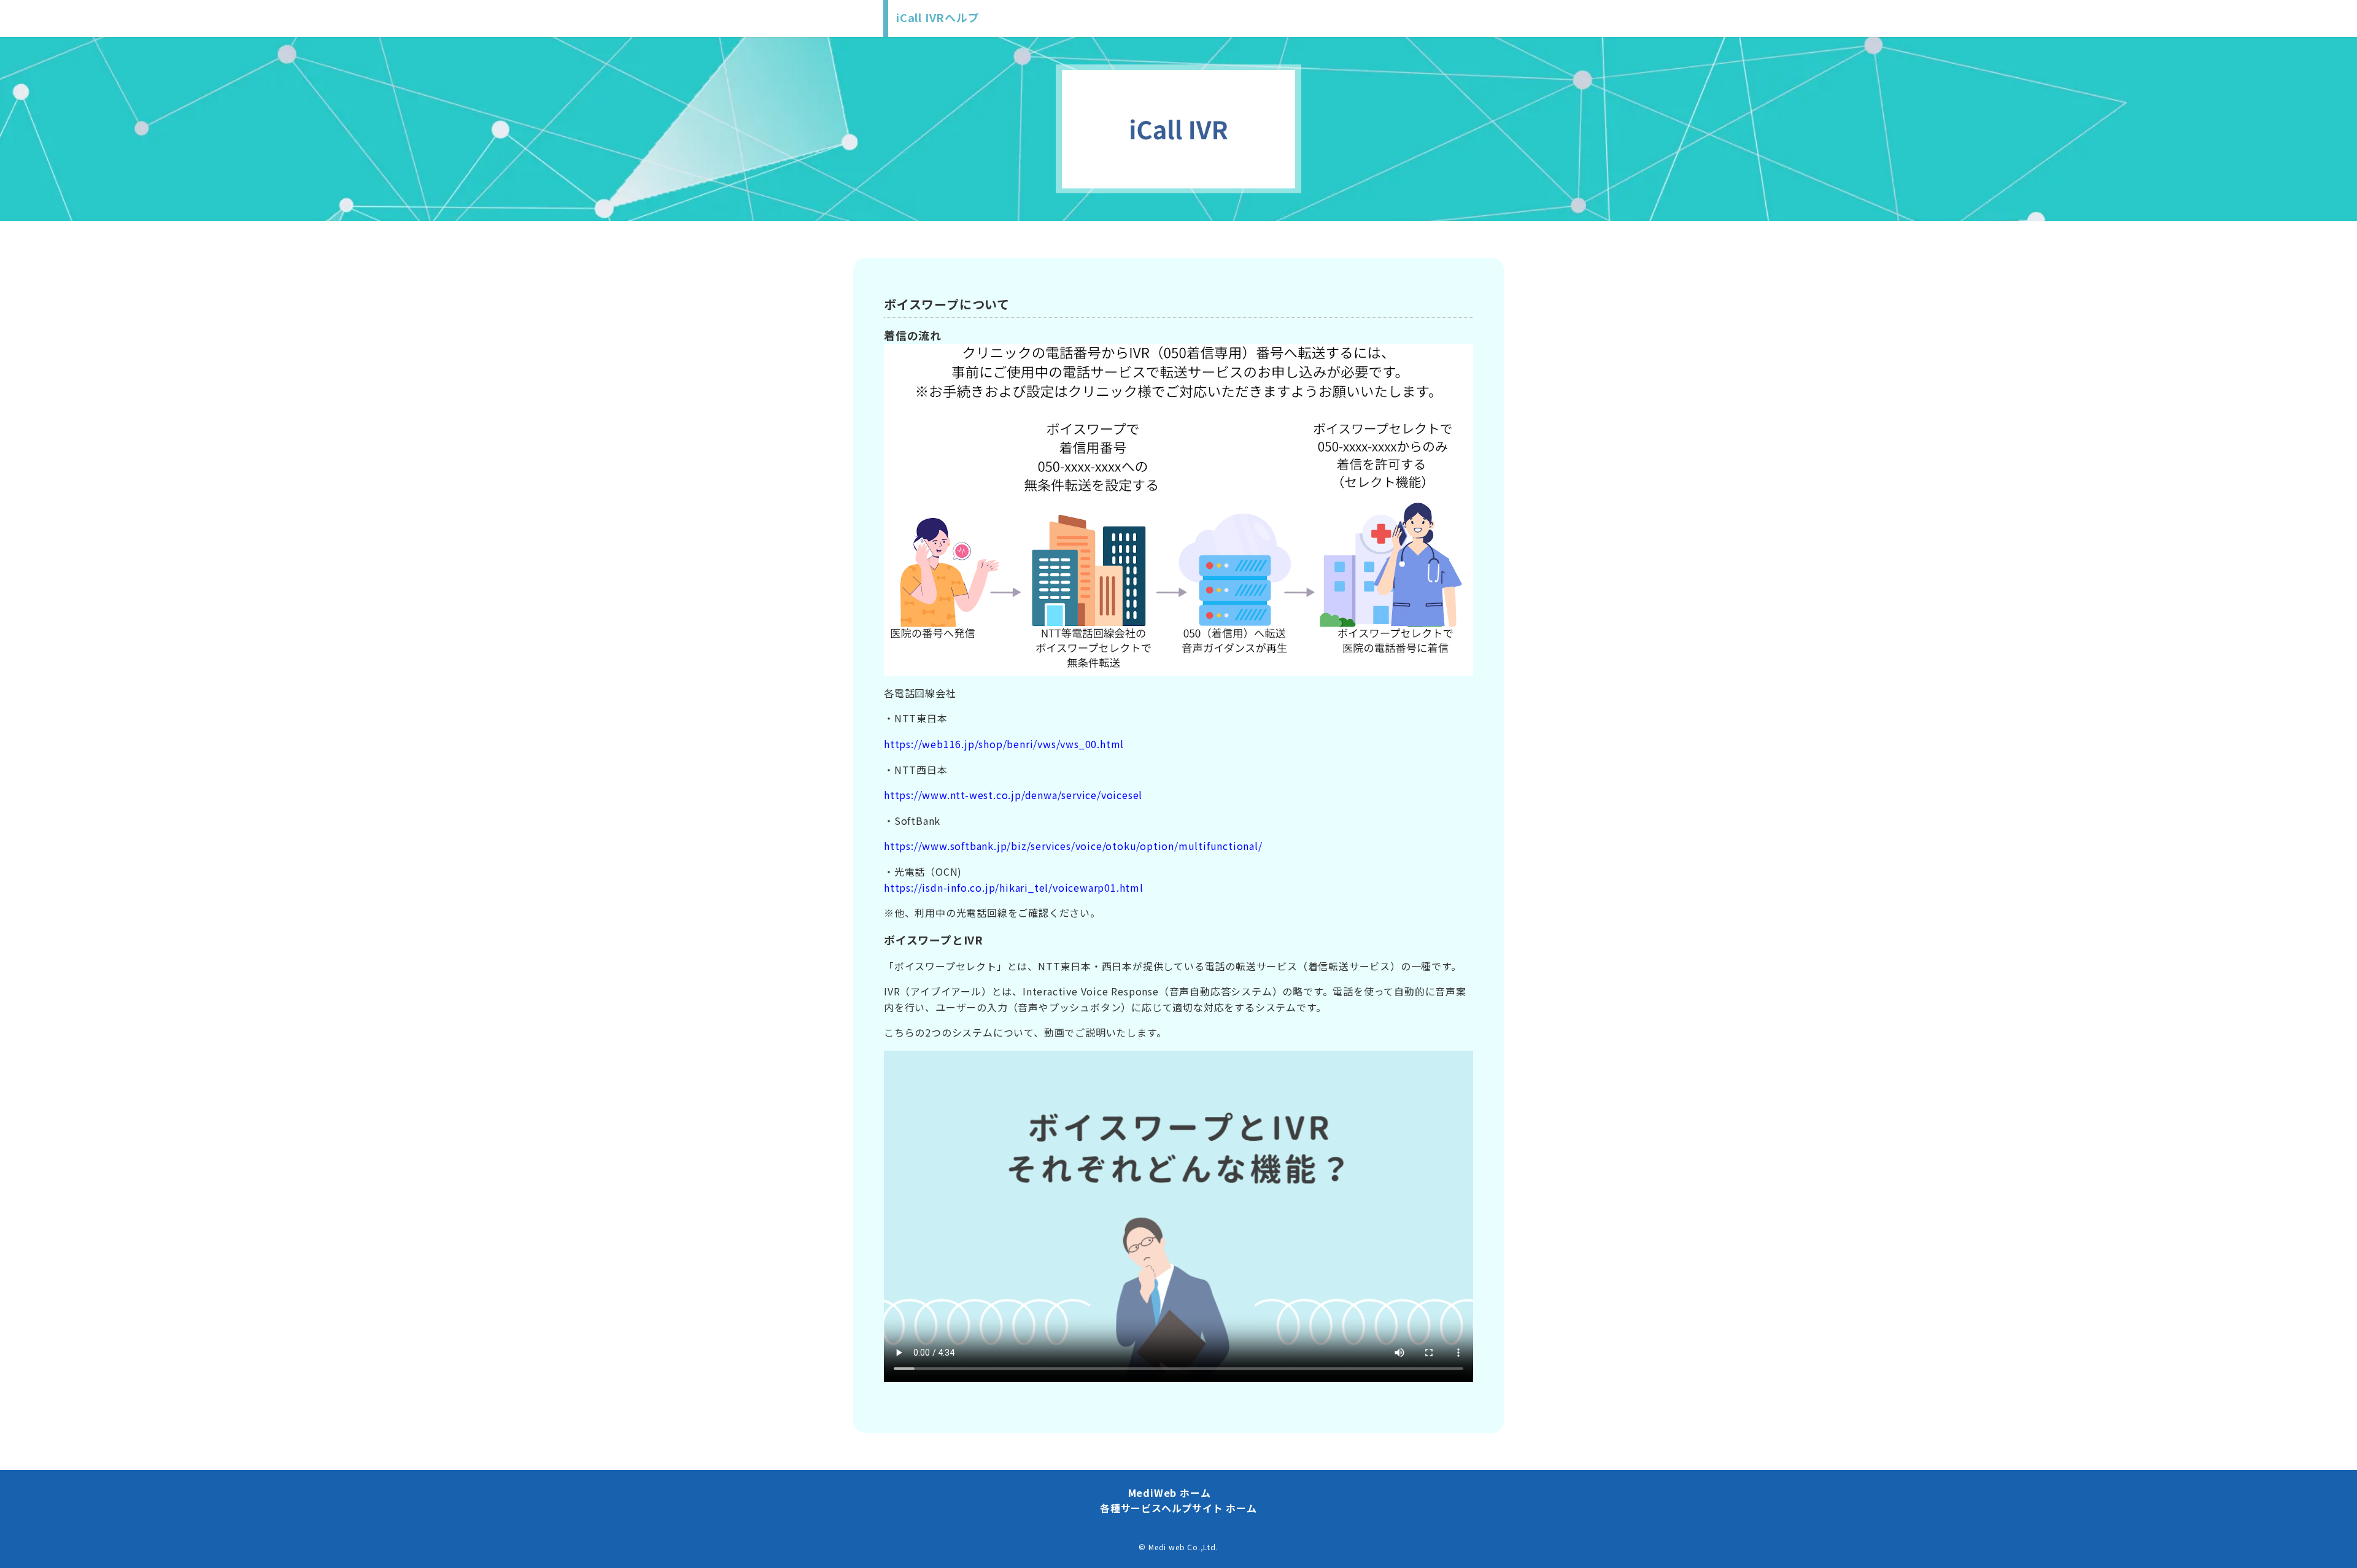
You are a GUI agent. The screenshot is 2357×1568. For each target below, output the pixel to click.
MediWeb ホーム (1170, 1493)
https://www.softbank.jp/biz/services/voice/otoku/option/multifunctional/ (1073, 846)
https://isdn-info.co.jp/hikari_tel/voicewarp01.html (1014, 887)
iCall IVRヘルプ (938, 17)
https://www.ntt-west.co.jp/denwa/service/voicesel (1013, 795)
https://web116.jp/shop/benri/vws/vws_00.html (1004, 744)
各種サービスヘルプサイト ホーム (1178, 1508)
